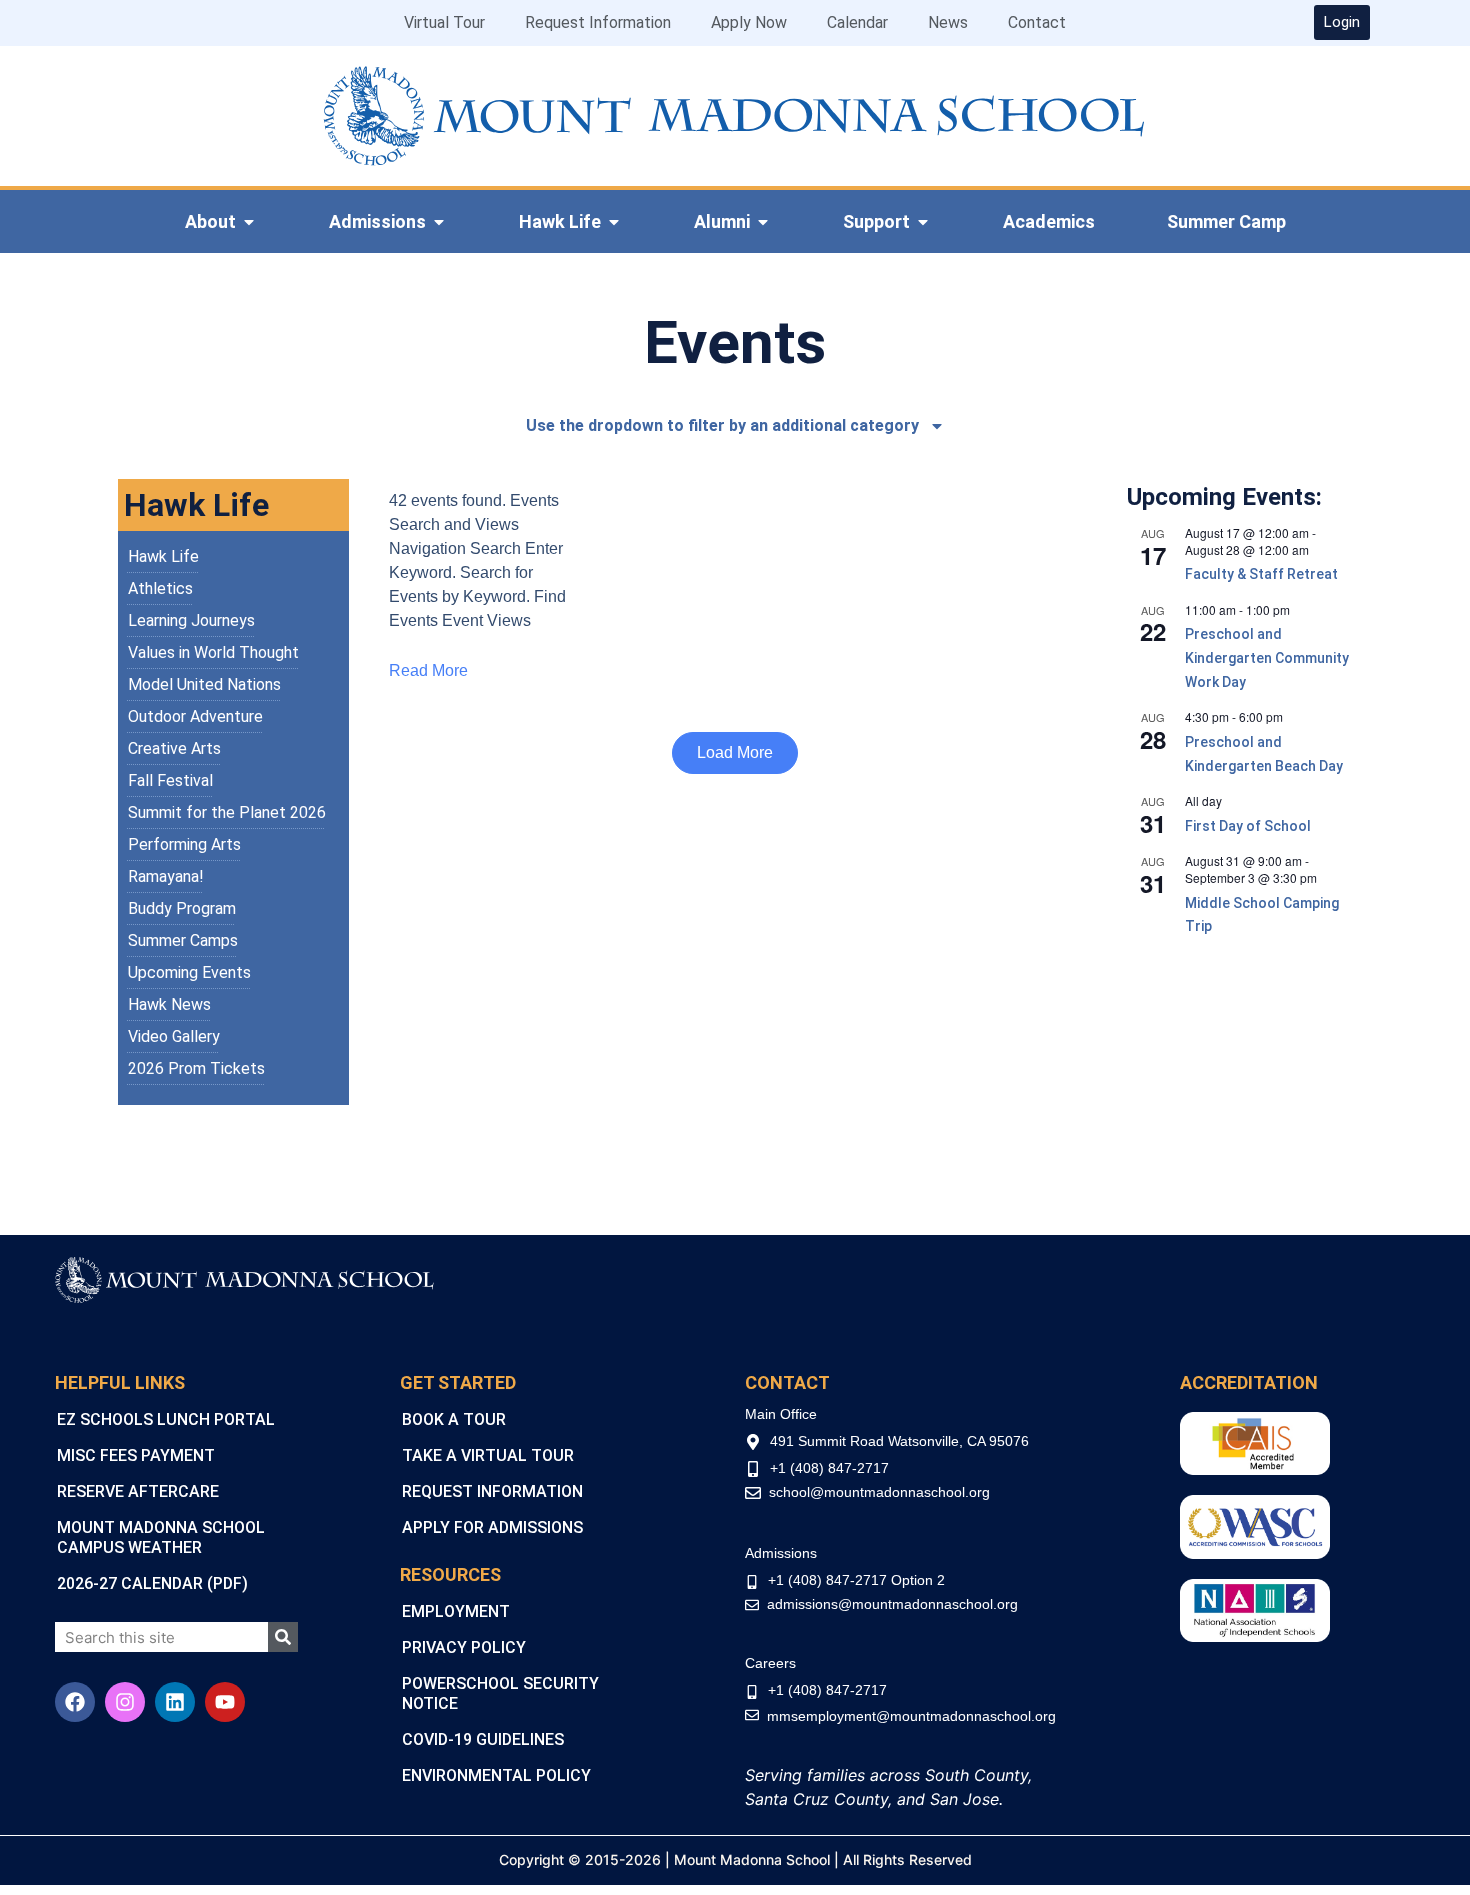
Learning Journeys (191, 620)
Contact (1037, 22)
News (948, 22)
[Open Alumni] (763, 222)
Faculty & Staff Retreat (1261, 574)
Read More (428, 670)
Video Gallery (174, 1036)
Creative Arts (174, 748)
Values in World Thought (213, 652)
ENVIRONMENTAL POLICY (496, 1775)
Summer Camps (183, 940)
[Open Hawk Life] (614, 222)
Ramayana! (166, 876)
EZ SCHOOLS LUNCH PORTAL (166, 1419)
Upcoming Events (189, 972)
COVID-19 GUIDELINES (483, 1739)
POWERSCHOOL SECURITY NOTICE (500, 1693)
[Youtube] (225, 1702)
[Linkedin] (175, 1702)
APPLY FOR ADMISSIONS (492, 1527)
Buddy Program (182, 908)
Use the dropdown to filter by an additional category (722, 425)
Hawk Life (163, 556)
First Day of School (1248, 826)
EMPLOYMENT (456, 1611)
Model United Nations (204, 684)
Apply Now (749, 22)
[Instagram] (125, 1702)
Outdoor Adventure (195, 716)
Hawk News (169, 1004)
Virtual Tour (444, 22)
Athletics (160, 588)
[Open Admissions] (439, 222)
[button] (735, 753)
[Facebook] (75, 1702)
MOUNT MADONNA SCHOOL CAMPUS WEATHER (161, 1537)
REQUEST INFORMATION (492, 1491)
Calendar (857, 22)
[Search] (283, 1637)
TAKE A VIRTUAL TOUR (488, 1455)
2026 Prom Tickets (196, 1068)
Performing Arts (184, 844)
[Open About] (249, 222)
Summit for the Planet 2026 (227, 812)
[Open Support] (923, 222)
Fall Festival (170, 780)
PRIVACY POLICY (464, 1647)
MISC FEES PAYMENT (136, 1455)
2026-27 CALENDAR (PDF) (152, 1583)
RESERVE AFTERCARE (138, 1491)
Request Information (598, 22)
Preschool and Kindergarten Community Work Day (1267, 657)
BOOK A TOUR (454, 1419)
